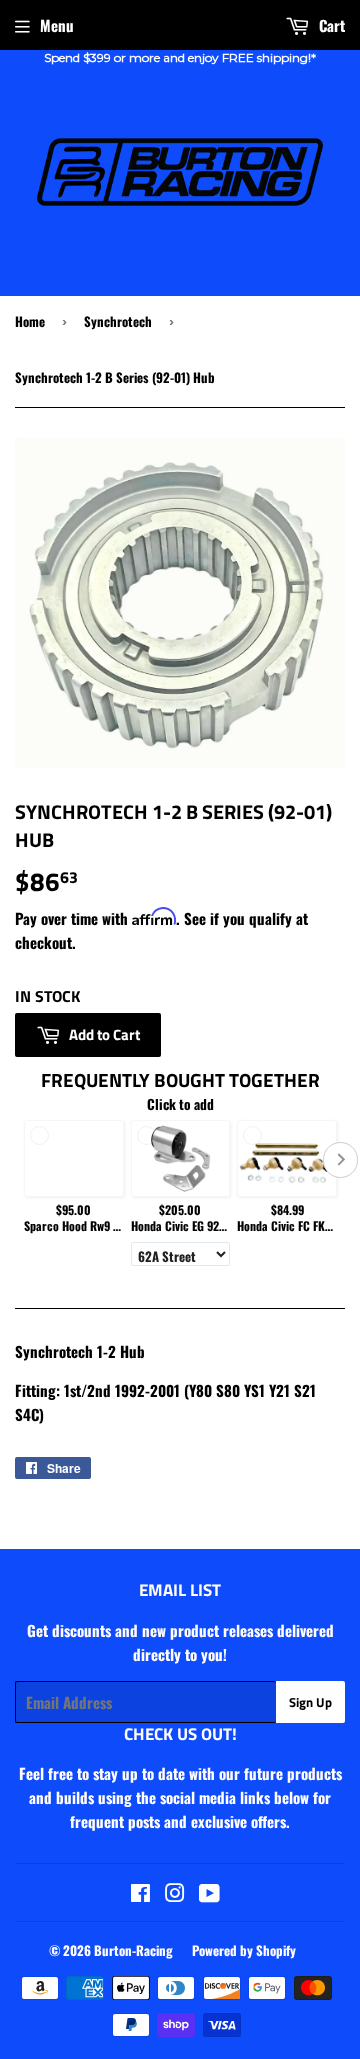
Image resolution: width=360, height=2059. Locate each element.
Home (30, 321)
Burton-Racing (133, 1950)
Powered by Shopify (244, 1950)
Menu (57, 25)
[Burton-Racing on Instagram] (175, 1894)
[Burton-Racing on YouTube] (209, 1894)
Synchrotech (118, 321)
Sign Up (310, 1702)
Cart (330, 25)
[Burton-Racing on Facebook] (140, 1894)
